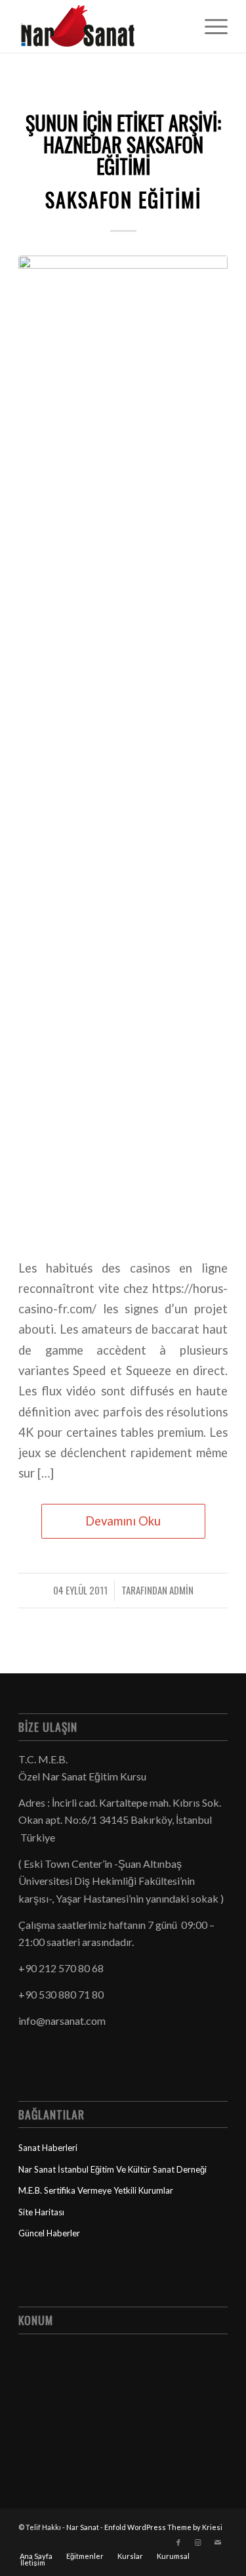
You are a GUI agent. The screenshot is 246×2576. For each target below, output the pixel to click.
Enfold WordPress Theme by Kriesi (163, 2527)
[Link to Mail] (218, 2542)
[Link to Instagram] (198, 2542)
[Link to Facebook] (178, 2542)
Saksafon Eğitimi (123, 199)
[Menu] (210, 26)
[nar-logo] (102, 26)
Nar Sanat (83, 2527)
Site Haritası (41, 2212)
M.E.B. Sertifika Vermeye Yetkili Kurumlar (96, 2190)
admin (181, 1590)
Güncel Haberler (49, 2233)
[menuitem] (210, 26)
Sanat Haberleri (48, 2148)
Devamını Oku (123, 1521)
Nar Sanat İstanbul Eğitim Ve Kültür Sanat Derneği (113, 2169)
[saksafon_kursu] (123, 748)
